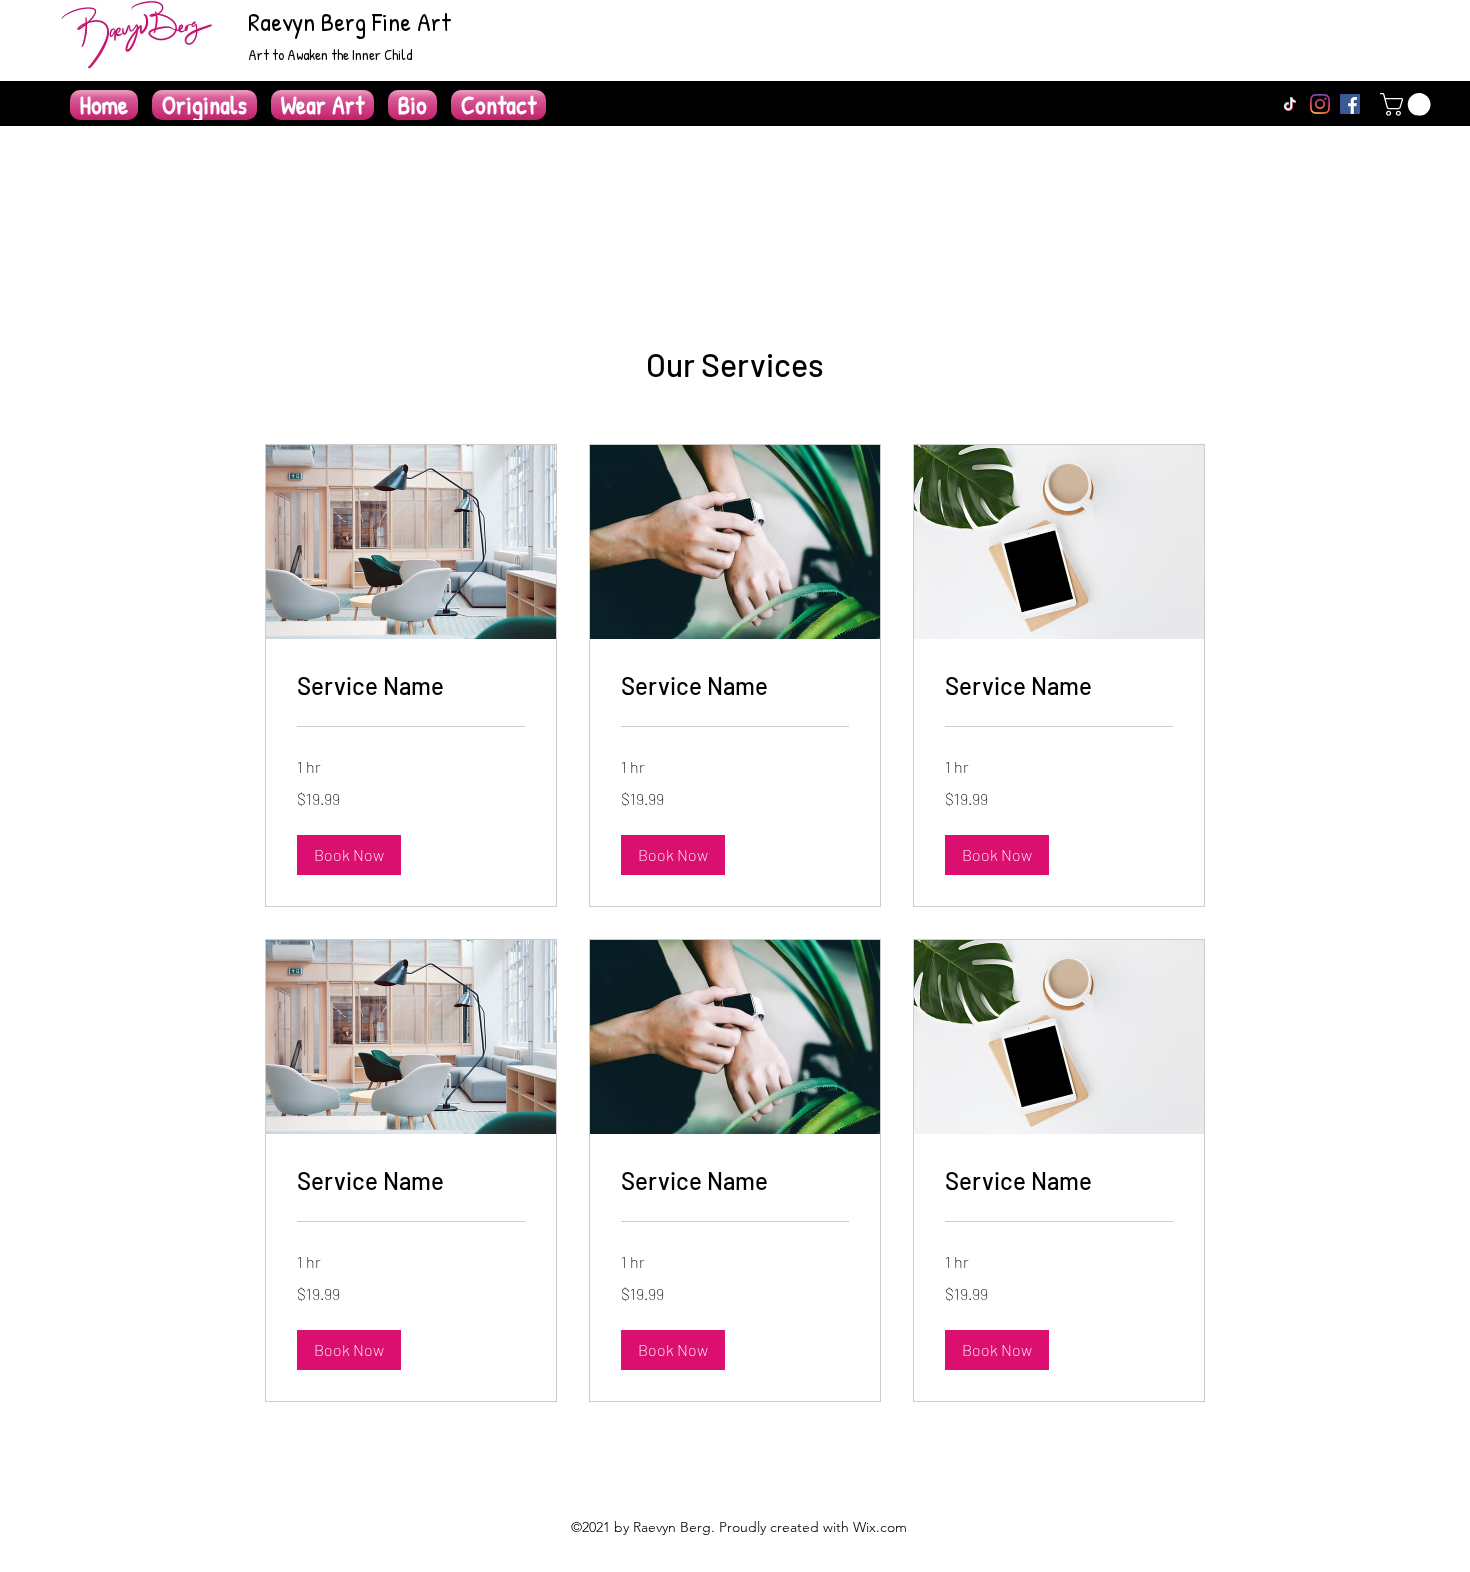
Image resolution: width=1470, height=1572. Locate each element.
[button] (1408, 104)
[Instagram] (1320, 104)
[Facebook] (1350, 104)
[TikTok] (1290, 104)
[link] (411, 686)
